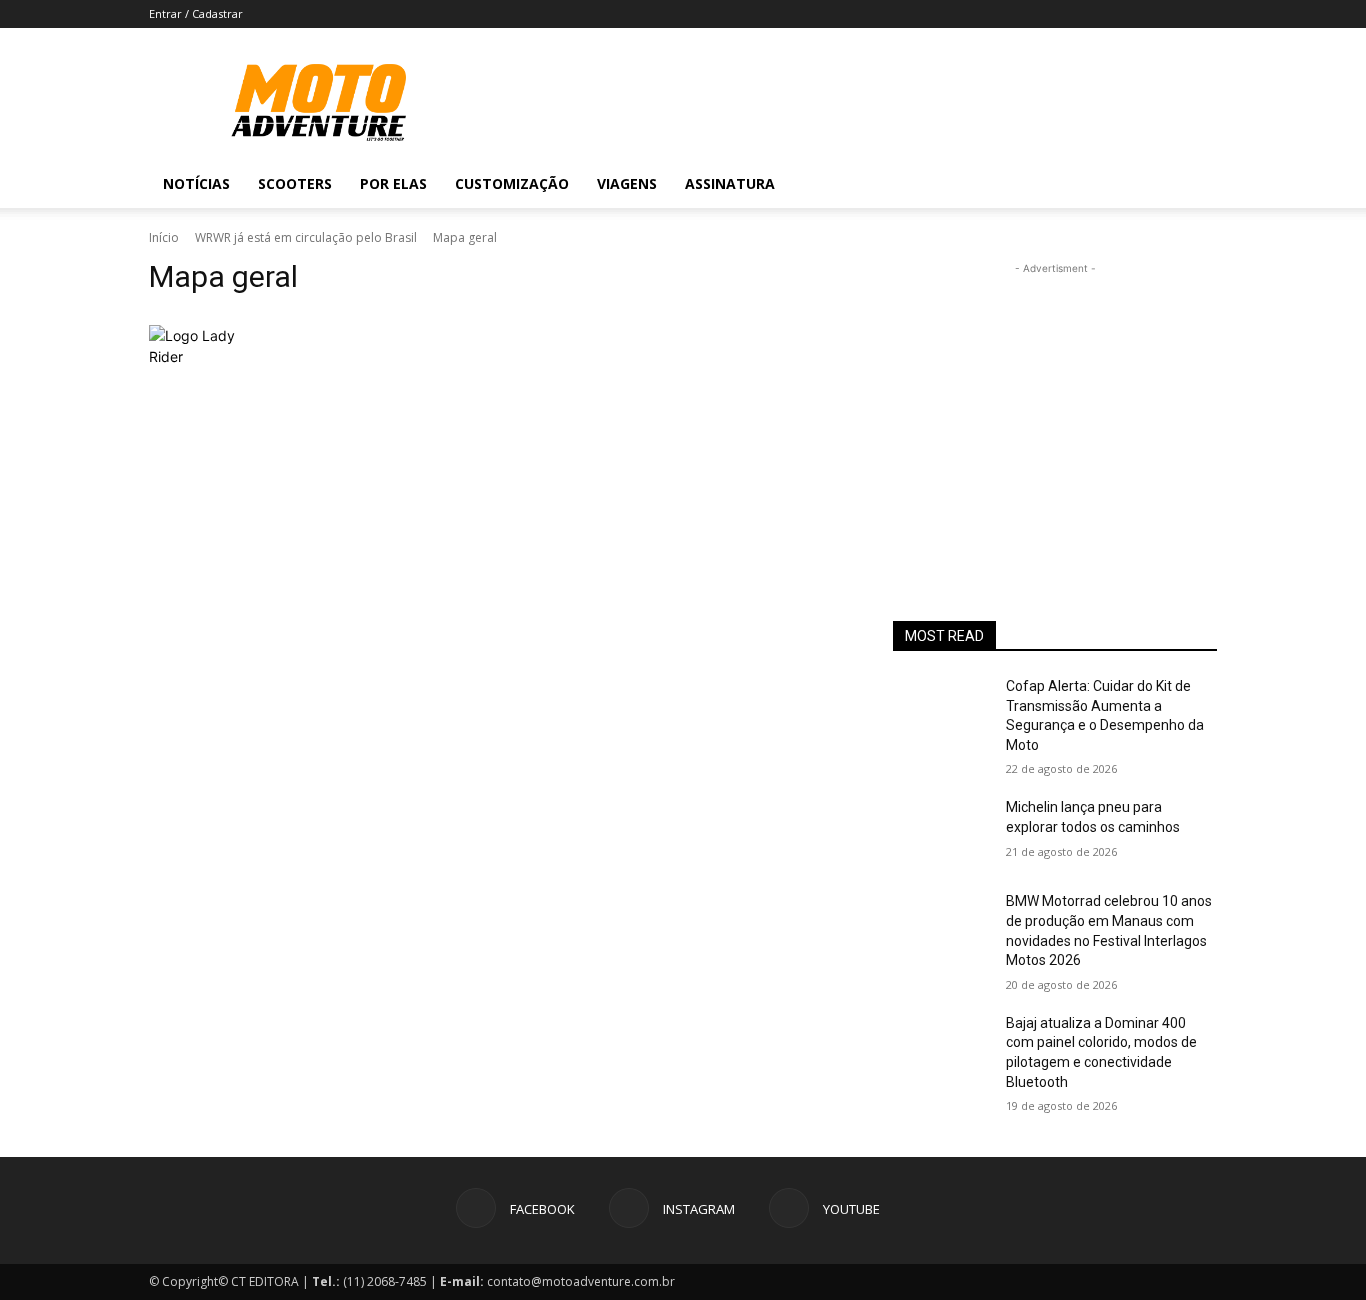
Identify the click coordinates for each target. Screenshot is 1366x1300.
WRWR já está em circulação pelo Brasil (306, 237)
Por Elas (393, 183)
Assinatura (730, 183)
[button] (1193, 185)
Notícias (196, 183)
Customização (512, 183)
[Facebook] (1081, 184)
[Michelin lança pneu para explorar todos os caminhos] (941, 832)
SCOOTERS (295, 183)
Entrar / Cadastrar (196, 13)
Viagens (627, 183)
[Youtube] (1149, 184)
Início (164, 237)
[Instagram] (1115, 184)
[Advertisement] (1055, 404)
